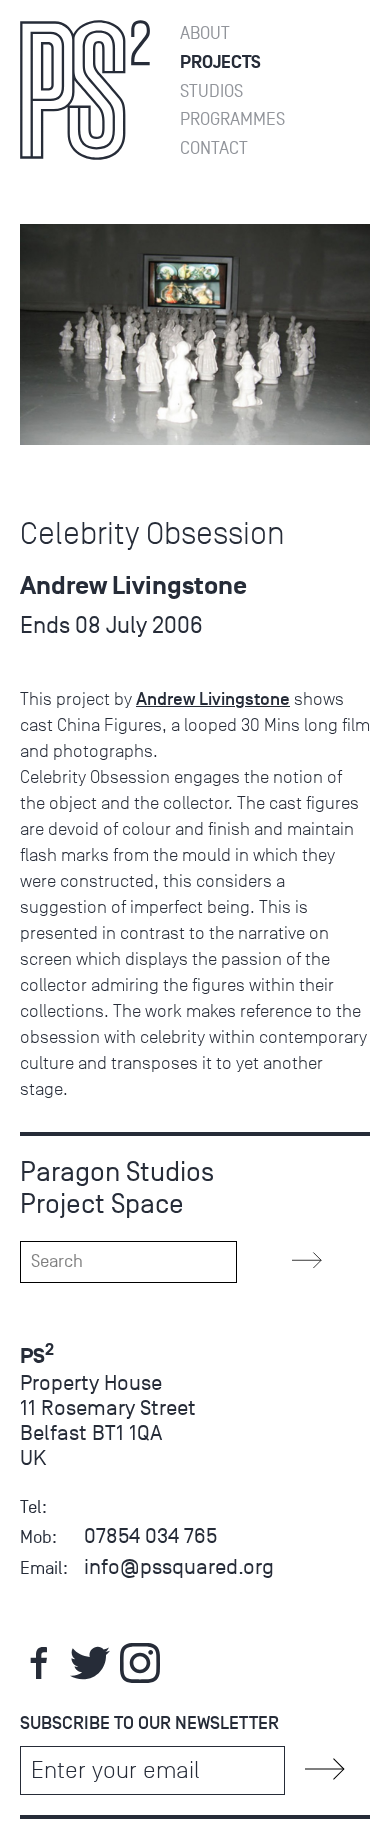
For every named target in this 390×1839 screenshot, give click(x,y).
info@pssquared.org (179, 1566)
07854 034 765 (150, 1535)
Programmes (232, 119)
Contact (214, 148)
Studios (211, 91)
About (205, 33)
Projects (220, 62)
